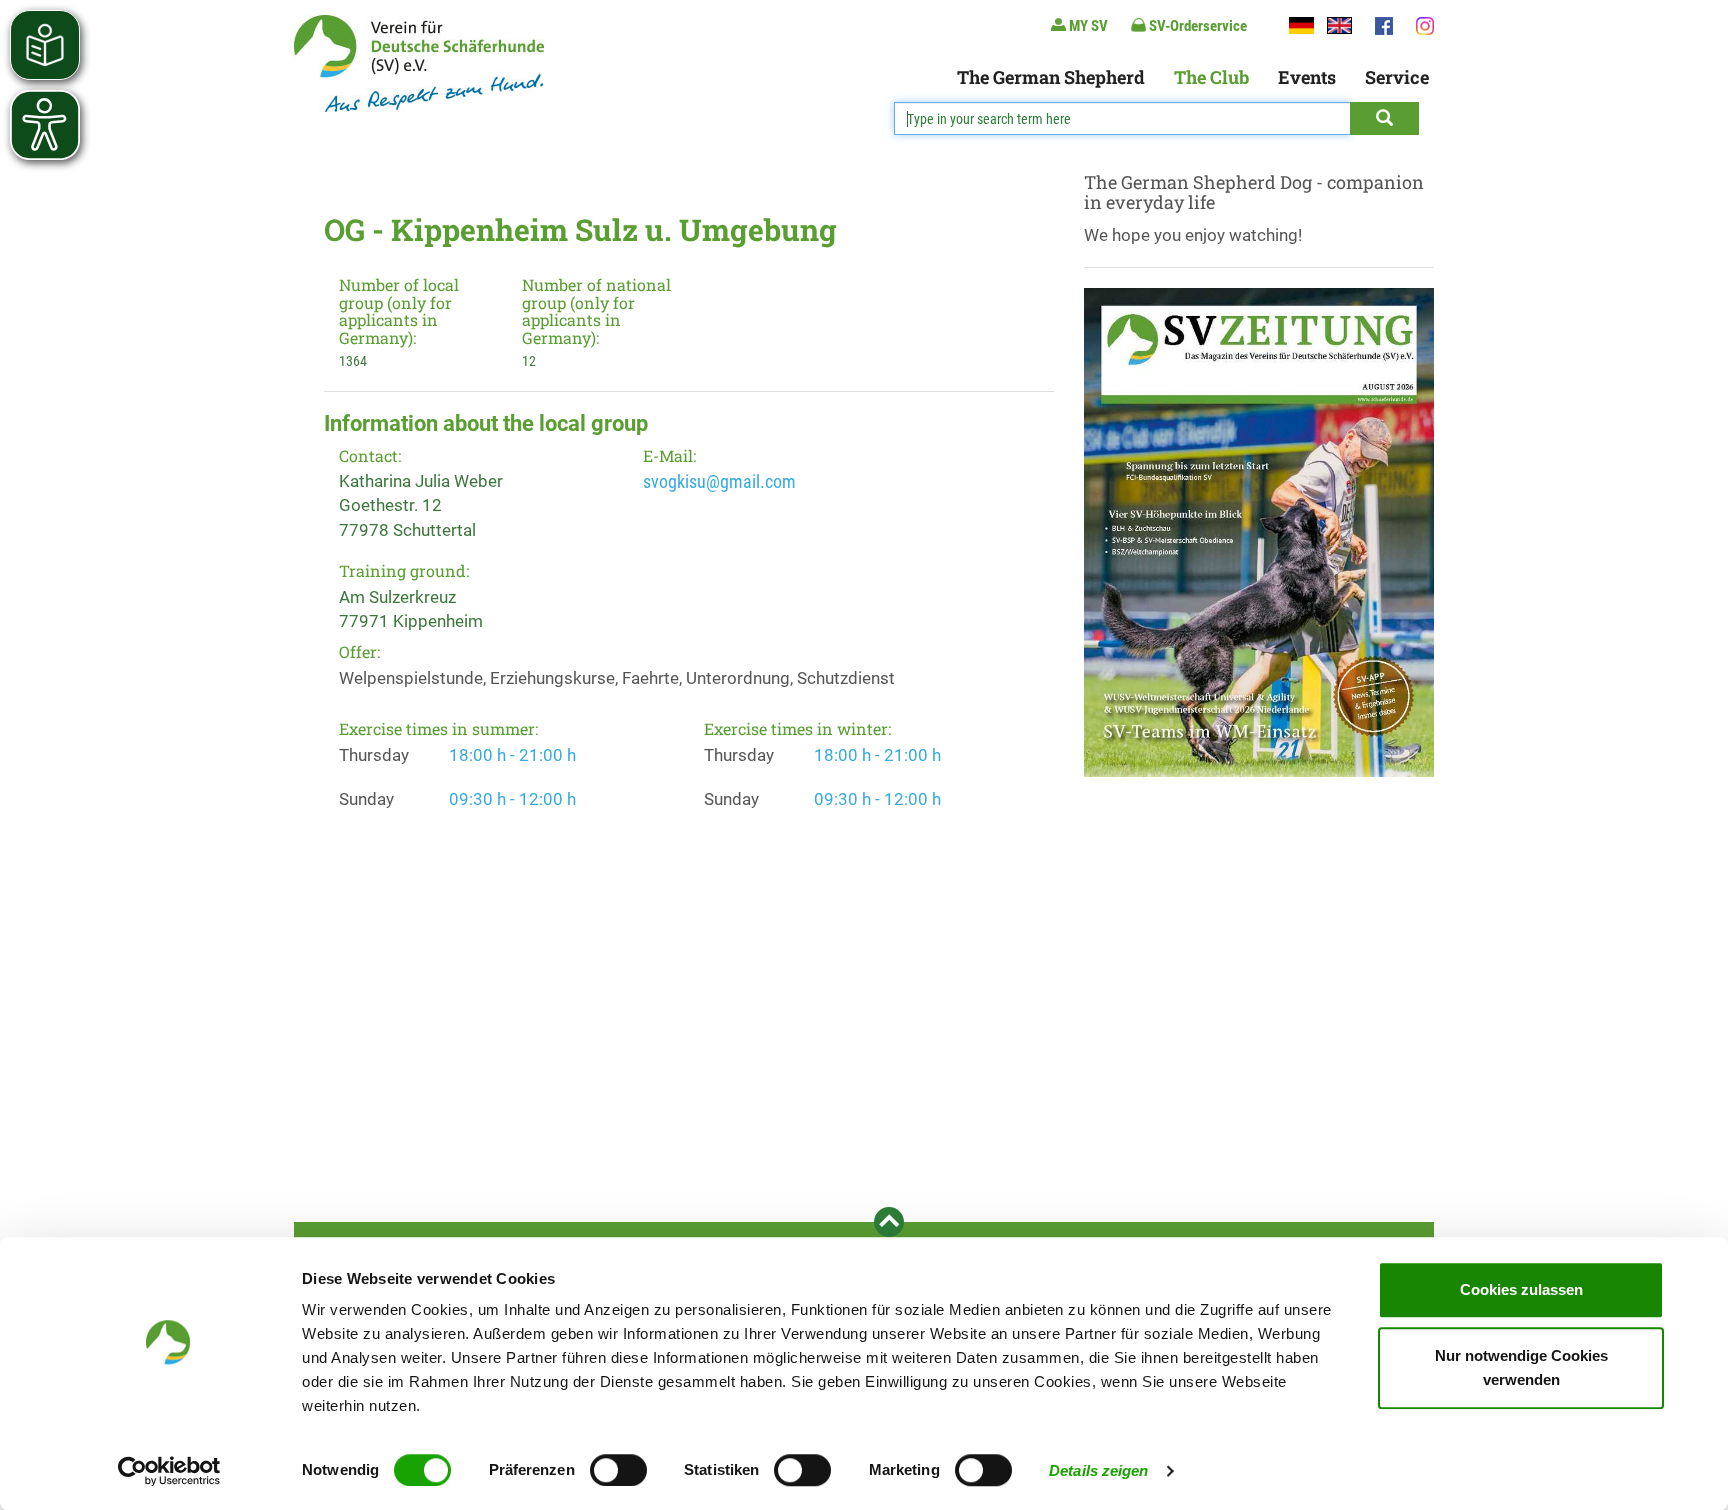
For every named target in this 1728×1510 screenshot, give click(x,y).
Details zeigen (1098, 1470)
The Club (1211, 77)
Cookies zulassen (1521, 1289)
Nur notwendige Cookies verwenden (1521, 1367)
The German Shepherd (1051, 77)
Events (1307, 77)
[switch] (618, 1470)
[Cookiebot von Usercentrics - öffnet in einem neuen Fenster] (169, 1471)
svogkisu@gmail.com (719, 481)
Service (1397, 77)
